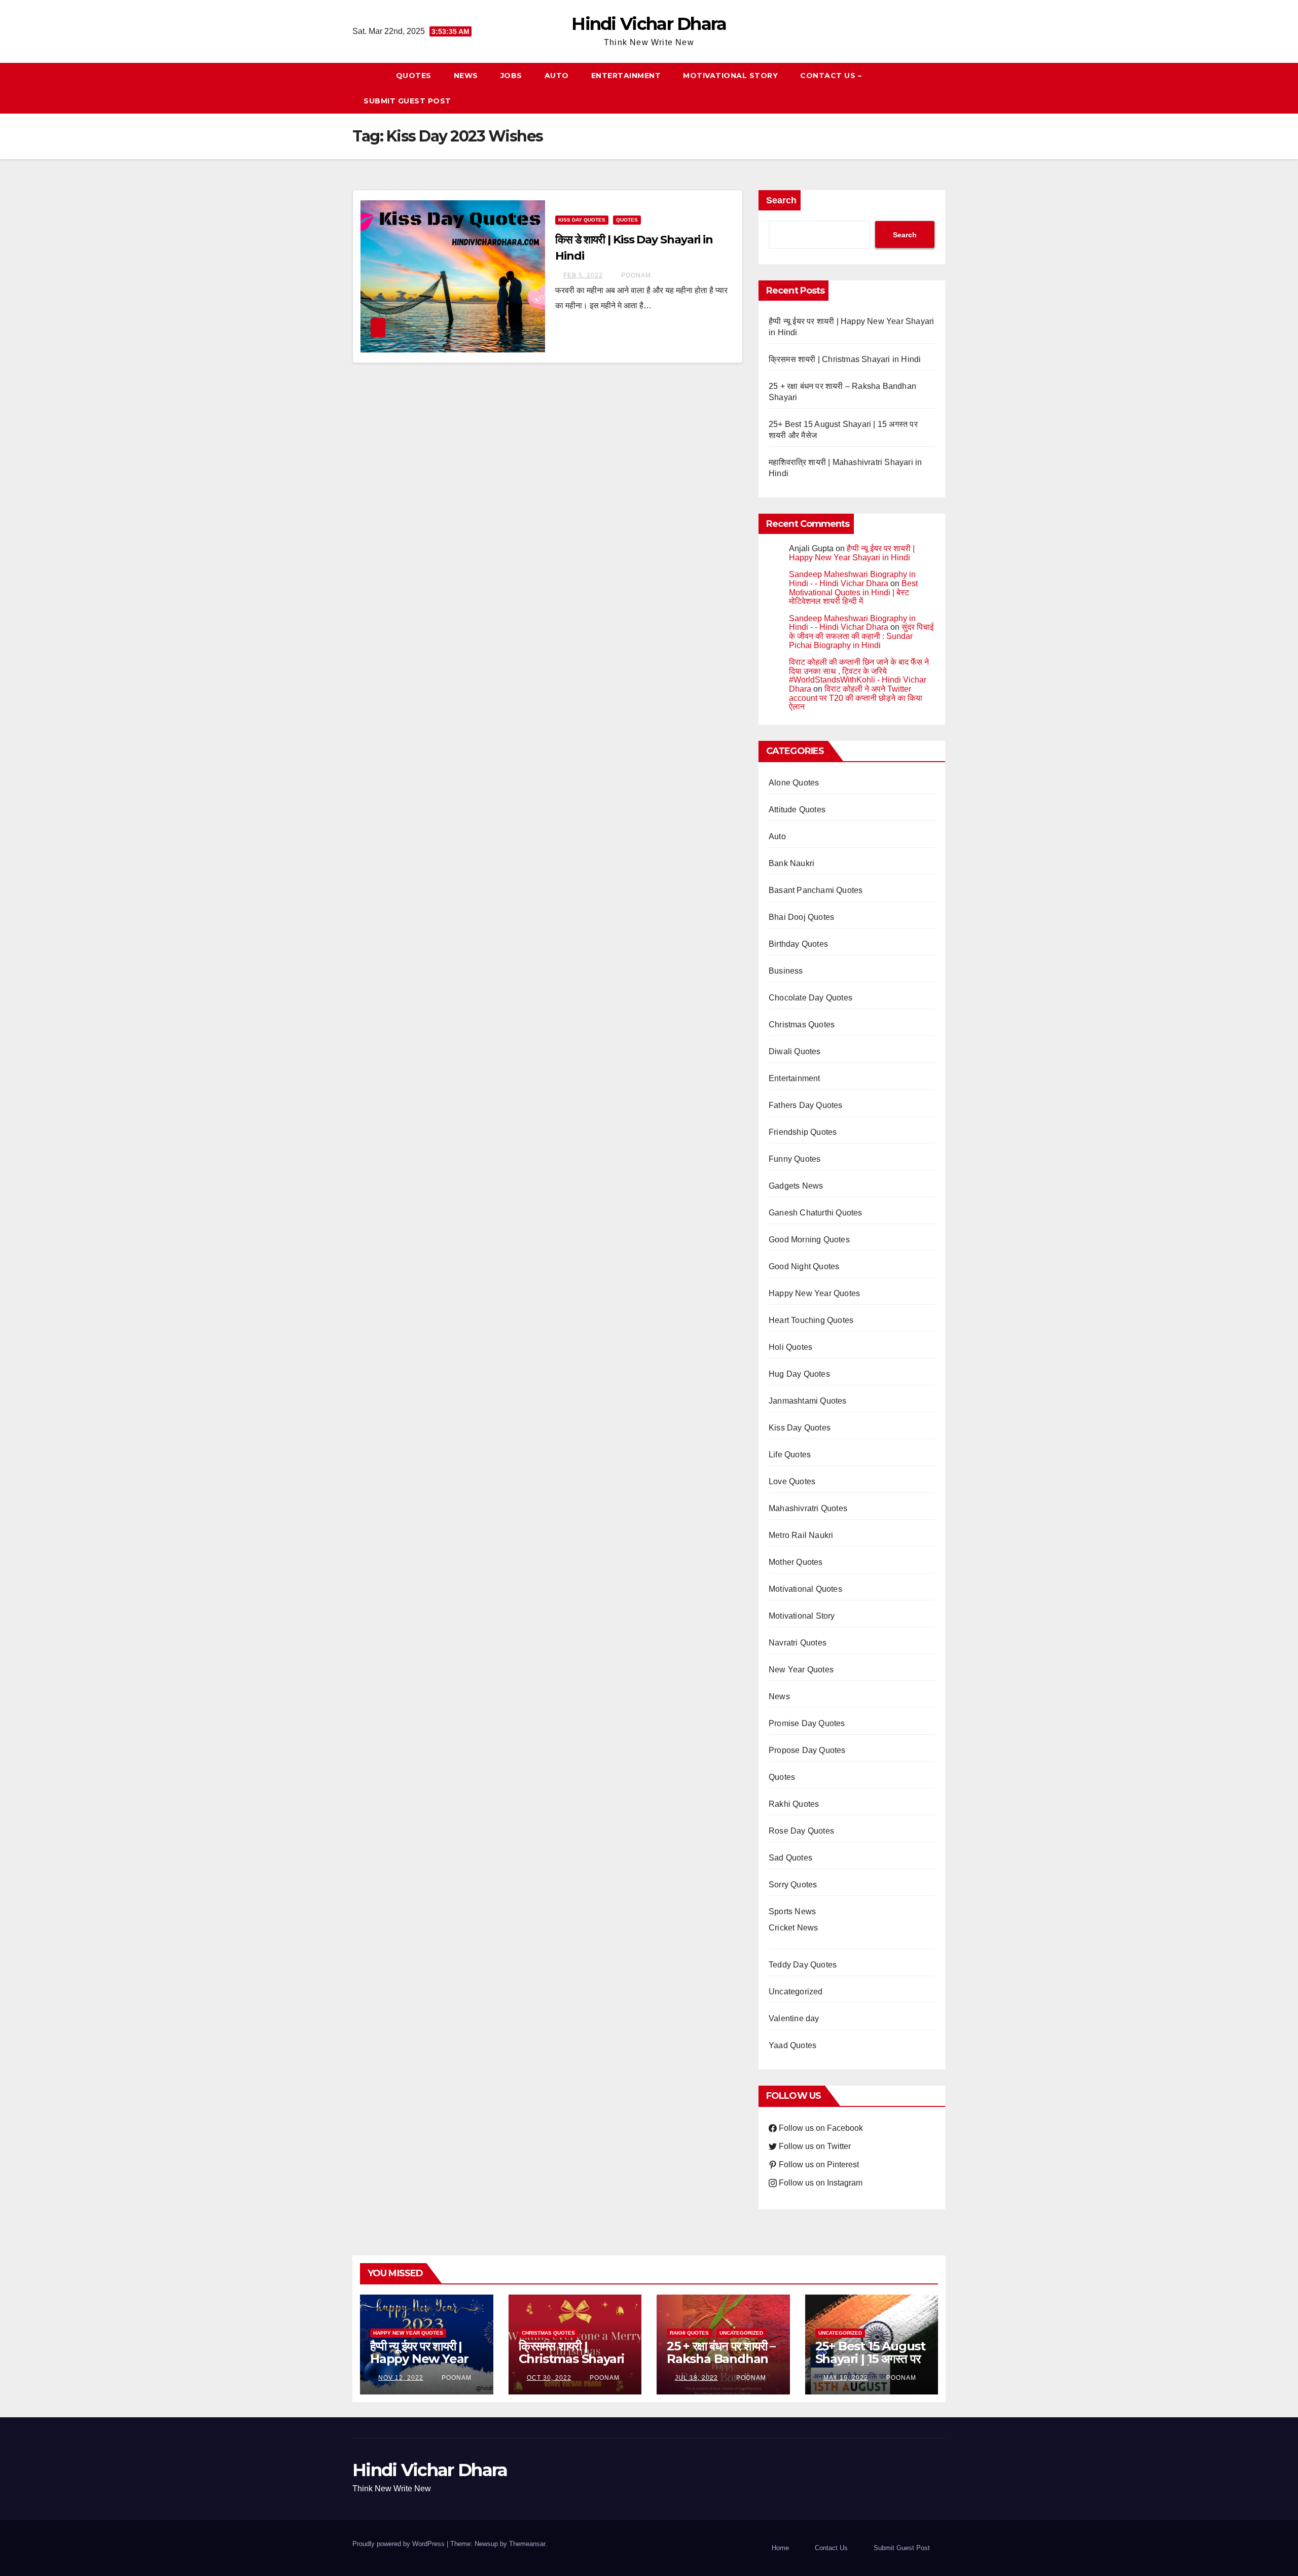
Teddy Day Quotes (803, 1965)
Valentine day (794, 2018)
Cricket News (793, 1928)
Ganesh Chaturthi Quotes (816, 1213)
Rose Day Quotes (801, 1831)
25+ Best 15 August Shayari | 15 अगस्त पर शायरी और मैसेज (870, 2359)
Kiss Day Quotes (582, 220)
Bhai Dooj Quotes (801, 917)
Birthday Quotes (798, 944)
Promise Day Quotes (807, 1723)
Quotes (414, 76)
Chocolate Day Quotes (810, 998)
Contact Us (831, 2548)
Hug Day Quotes (799, 1374)
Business (786, 971)
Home (780, 2548)
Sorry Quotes (793, 1885)
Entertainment (626, 76)
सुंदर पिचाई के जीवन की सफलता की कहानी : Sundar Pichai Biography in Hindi (861, 636)
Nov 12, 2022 (401, 2378)
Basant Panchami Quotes (816, 890)
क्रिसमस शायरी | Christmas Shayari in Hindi (845, 359)
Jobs (511, 76)
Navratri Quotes (798, 1643)
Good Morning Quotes (809, 1240)
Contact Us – (831, 76)
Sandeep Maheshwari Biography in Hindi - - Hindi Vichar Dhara (852, 579)
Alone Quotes (794, 783)
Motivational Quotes (805, 1589)
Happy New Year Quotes (814, 1293)
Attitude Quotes (797, 810)
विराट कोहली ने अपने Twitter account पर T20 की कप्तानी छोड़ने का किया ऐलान (856, 698)
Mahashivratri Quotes (808, 1508)
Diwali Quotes (795, 1051)
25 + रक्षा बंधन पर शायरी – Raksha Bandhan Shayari (721, 2359)
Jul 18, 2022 (696, 2378)
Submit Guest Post (407, 101)
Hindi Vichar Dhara (649, 24)
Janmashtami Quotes (808, 1401)
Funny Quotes (795, 1159)
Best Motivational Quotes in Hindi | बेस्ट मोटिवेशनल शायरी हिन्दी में (853, 592)
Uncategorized (796, 1992)
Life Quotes (790, 1455)
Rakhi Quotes (794, 1804)
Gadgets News (796, 1186)
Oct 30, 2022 (549, 2378)
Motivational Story (730, 76)
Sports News (792, 1911)
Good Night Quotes (804, 1266)
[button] (943, 88)
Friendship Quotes (803, 1132)
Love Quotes (792, 1481)
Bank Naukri (791, 863)
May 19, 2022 (846, 2378)
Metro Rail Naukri (801, 1535)
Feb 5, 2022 (583, 275)
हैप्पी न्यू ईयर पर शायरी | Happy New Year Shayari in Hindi (852, 553)
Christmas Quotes (802, 1025)
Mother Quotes (796, 1562)
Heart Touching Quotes (811, 1320)
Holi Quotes (790, 1347)
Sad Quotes (790, 1858)
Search (781, 200)
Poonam (635, 275)
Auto (557, 76)
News (466, 76)
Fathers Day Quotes (806, 1105)
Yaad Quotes (792, 2045)
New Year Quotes (801, 1670)
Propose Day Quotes (807, 1750)
